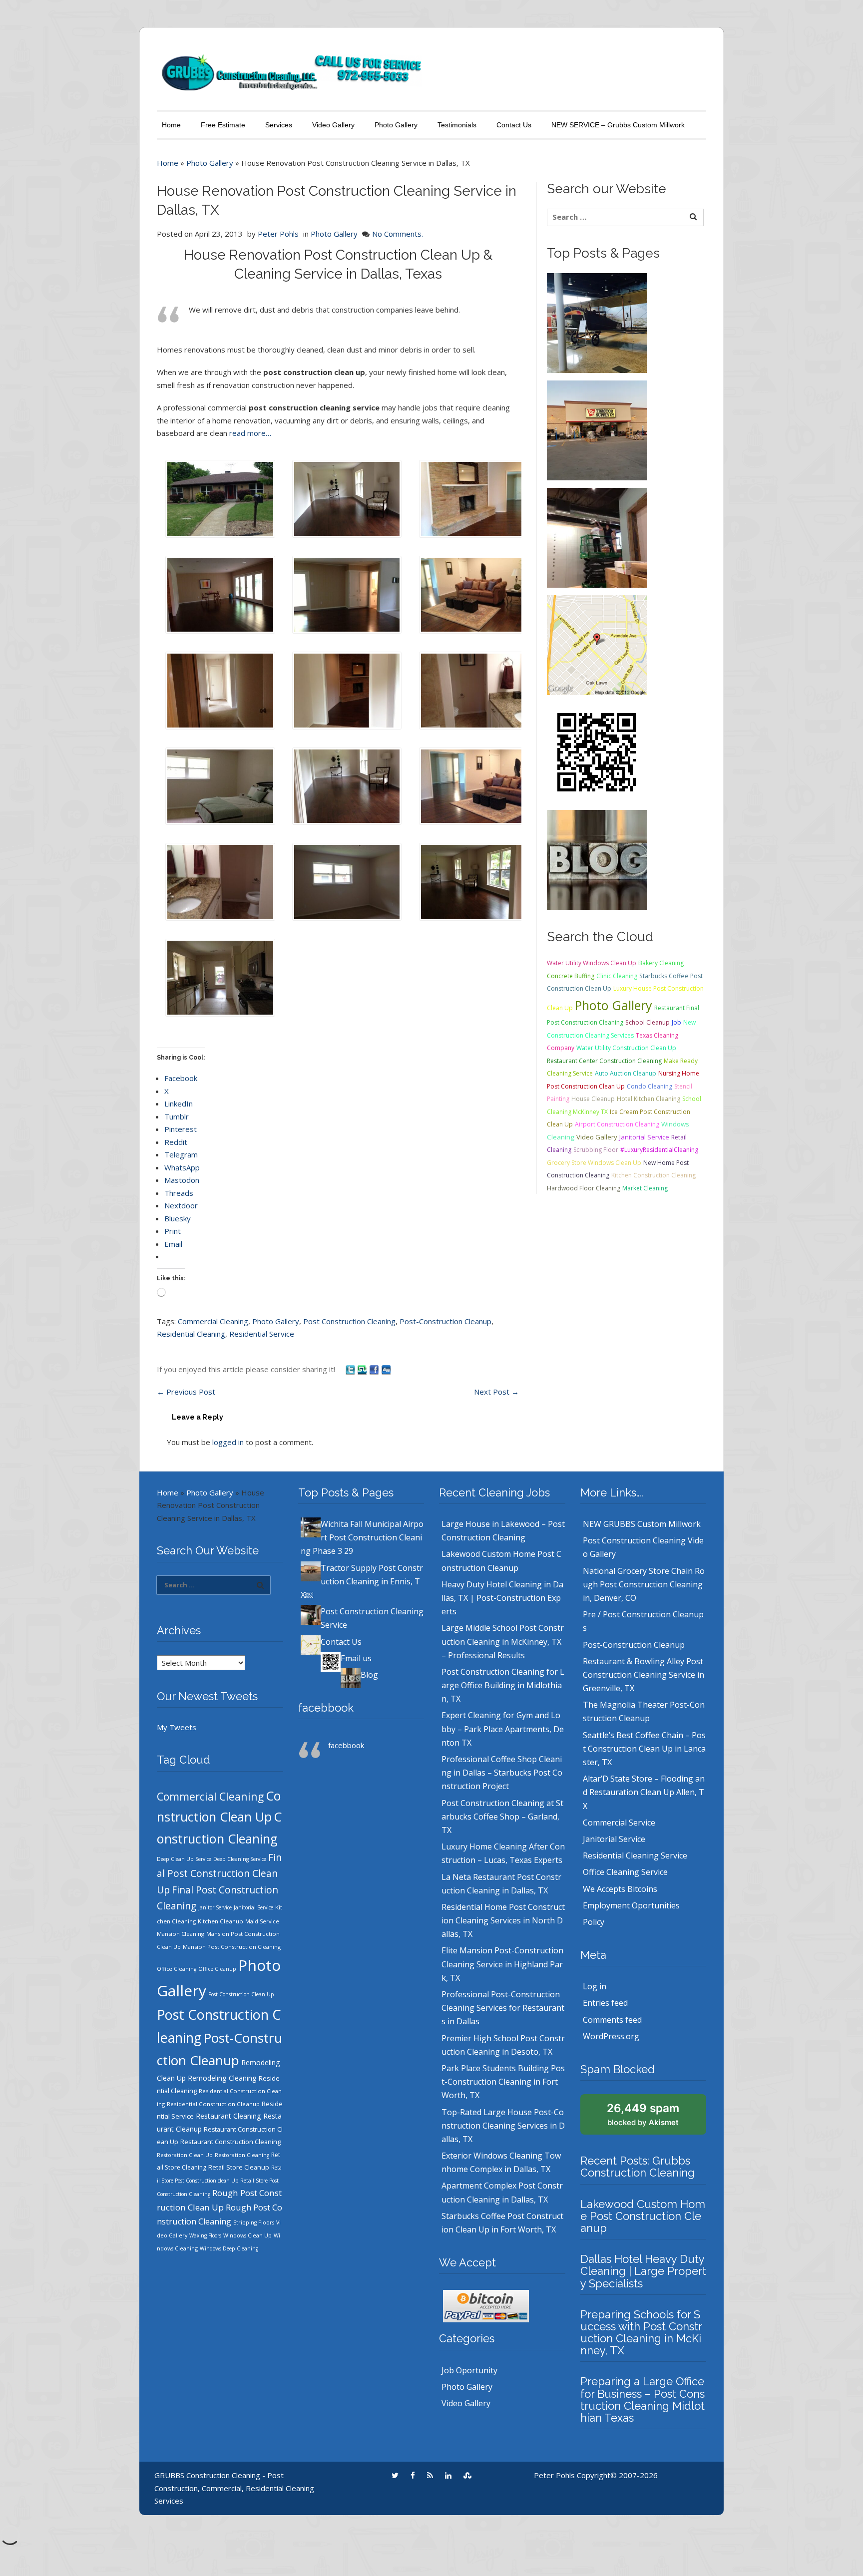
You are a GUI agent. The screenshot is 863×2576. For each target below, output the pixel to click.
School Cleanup (647, 1022)
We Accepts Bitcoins (620, 1889)
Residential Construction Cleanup (213, 2104)
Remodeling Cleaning (222, 2078)
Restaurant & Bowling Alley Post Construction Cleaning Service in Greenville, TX (644, 1675)
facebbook (326, 1708)
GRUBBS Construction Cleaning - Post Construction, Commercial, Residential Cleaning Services (234, 2488)
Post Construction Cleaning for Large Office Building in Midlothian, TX (503, 1685)
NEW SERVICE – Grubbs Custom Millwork (618, 125)
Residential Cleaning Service (635, 1855)
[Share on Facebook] (375, 1369)
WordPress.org (611, 2036)
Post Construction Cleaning (349, 1321)
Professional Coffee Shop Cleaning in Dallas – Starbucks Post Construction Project (502, 1773)
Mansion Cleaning (181, 1934)
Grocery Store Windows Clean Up (594, 1163)
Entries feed (605, 2003)
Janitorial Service (644, 1137)
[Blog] (597, 859)
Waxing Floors (205, 2235)
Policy (594, 1922)
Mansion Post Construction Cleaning (232, 1947)
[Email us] (597, 751)
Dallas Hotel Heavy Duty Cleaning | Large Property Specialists (643, 2271)
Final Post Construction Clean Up (219, 1874)
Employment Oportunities (631, 1905)
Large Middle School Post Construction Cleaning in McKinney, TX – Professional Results (503, 1641)
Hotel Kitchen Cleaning (648, 1099)
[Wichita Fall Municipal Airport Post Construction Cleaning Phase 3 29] (597, 322)
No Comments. (398, 234)
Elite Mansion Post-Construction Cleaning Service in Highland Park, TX (502, 1964)
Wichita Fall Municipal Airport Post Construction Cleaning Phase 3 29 (362, 1537)
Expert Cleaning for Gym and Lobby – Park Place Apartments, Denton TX (503, 1729)
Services (279, 125)
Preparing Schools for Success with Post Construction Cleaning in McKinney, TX (641, 2333)
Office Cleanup (217, 1969)
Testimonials (457, 125)
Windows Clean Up (247, 2235)
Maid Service (262, 1921)
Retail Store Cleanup (239, 2167)
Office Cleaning (177, 1969)
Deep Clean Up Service (184, 1859)
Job (676, 1022)
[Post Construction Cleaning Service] (597, 537)
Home (171, 125)
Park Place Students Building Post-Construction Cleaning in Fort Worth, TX (503, 2082)
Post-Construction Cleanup (445, 1321)
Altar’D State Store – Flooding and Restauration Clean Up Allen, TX (644, 1792)
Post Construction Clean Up (241, 1994)
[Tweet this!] (351, 1369)
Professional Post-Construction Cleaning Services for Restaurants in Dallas (503, 2008)
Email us (356, 1658)
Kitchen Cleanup (220, 1921)
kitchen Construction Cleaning (653, 1175)
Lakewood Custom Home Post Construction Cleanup (643, 2216)
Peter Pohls (278, 234)
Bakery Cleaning (661, 963)
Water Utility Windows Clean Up (592, 963)
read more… (250, 433)
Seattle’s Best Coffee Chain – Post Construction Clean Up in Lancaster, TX (644, 1749)
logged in (228, 1442)
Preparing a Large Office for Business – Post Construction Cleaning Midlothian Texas (643, 2399)
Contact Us (514, 125)
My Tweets (177, 1727)
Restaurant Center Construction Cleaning (604, 1061)
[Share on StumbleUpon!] (363, 1369)
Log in (595, 1986)
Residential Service (262, 1334)
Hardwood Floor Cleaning (584, 1188)
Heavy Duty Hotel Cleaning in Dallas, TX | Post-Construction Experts (502, 1598)
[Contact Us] (597, 644)
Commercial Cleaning (213, 1321)
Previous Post (186, 1392)
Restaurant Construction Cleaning (230, 2142)
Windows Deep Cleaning (229, 2248)
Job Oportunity (469, 2370)
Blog (369, 1675)
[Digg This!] (386, 1369)
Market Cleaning (645, 1188)
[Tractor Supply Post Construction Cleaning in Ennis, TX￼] (597, 429)
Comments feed (612, 2020)
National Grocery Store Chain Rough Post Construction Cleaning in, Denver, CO (644, 1584)
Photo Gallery (396, 125)
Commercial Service (619, 1823)
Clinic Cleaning (617, 976)
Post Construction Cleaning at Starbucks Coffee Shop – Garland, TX (502, 1817)
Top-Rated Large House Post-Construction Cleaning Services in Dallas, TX (503, 2126)
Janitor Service (215, 1907)
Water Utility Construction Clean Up (626, 1048)
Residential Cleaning (191, 1334)
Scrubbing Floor (596, 1150)
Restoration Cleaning (242, 2155)
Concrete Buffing (571, 976)
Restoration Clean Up (185, 2155)
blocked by (643, 2114)
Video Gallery (333, 125)
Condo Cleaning (649, 1086)
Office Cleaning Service (625, 1872)
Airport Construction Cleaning (617, 1124)
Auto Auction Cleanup (626, 1073)
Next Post (496, 1392)
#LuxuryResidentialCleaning (659, 1150)
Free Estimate (223, 125)
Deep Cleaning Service (240, 1859)
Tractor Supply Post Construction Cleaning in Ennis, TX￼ (362, 1581)
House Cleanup (593, 1099)
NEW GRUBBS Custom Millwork (642, 1524)
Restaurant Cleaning (228, 2116)
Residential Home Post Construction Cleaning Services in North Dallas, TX (503, 1920)
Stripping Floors (254, 2222)
